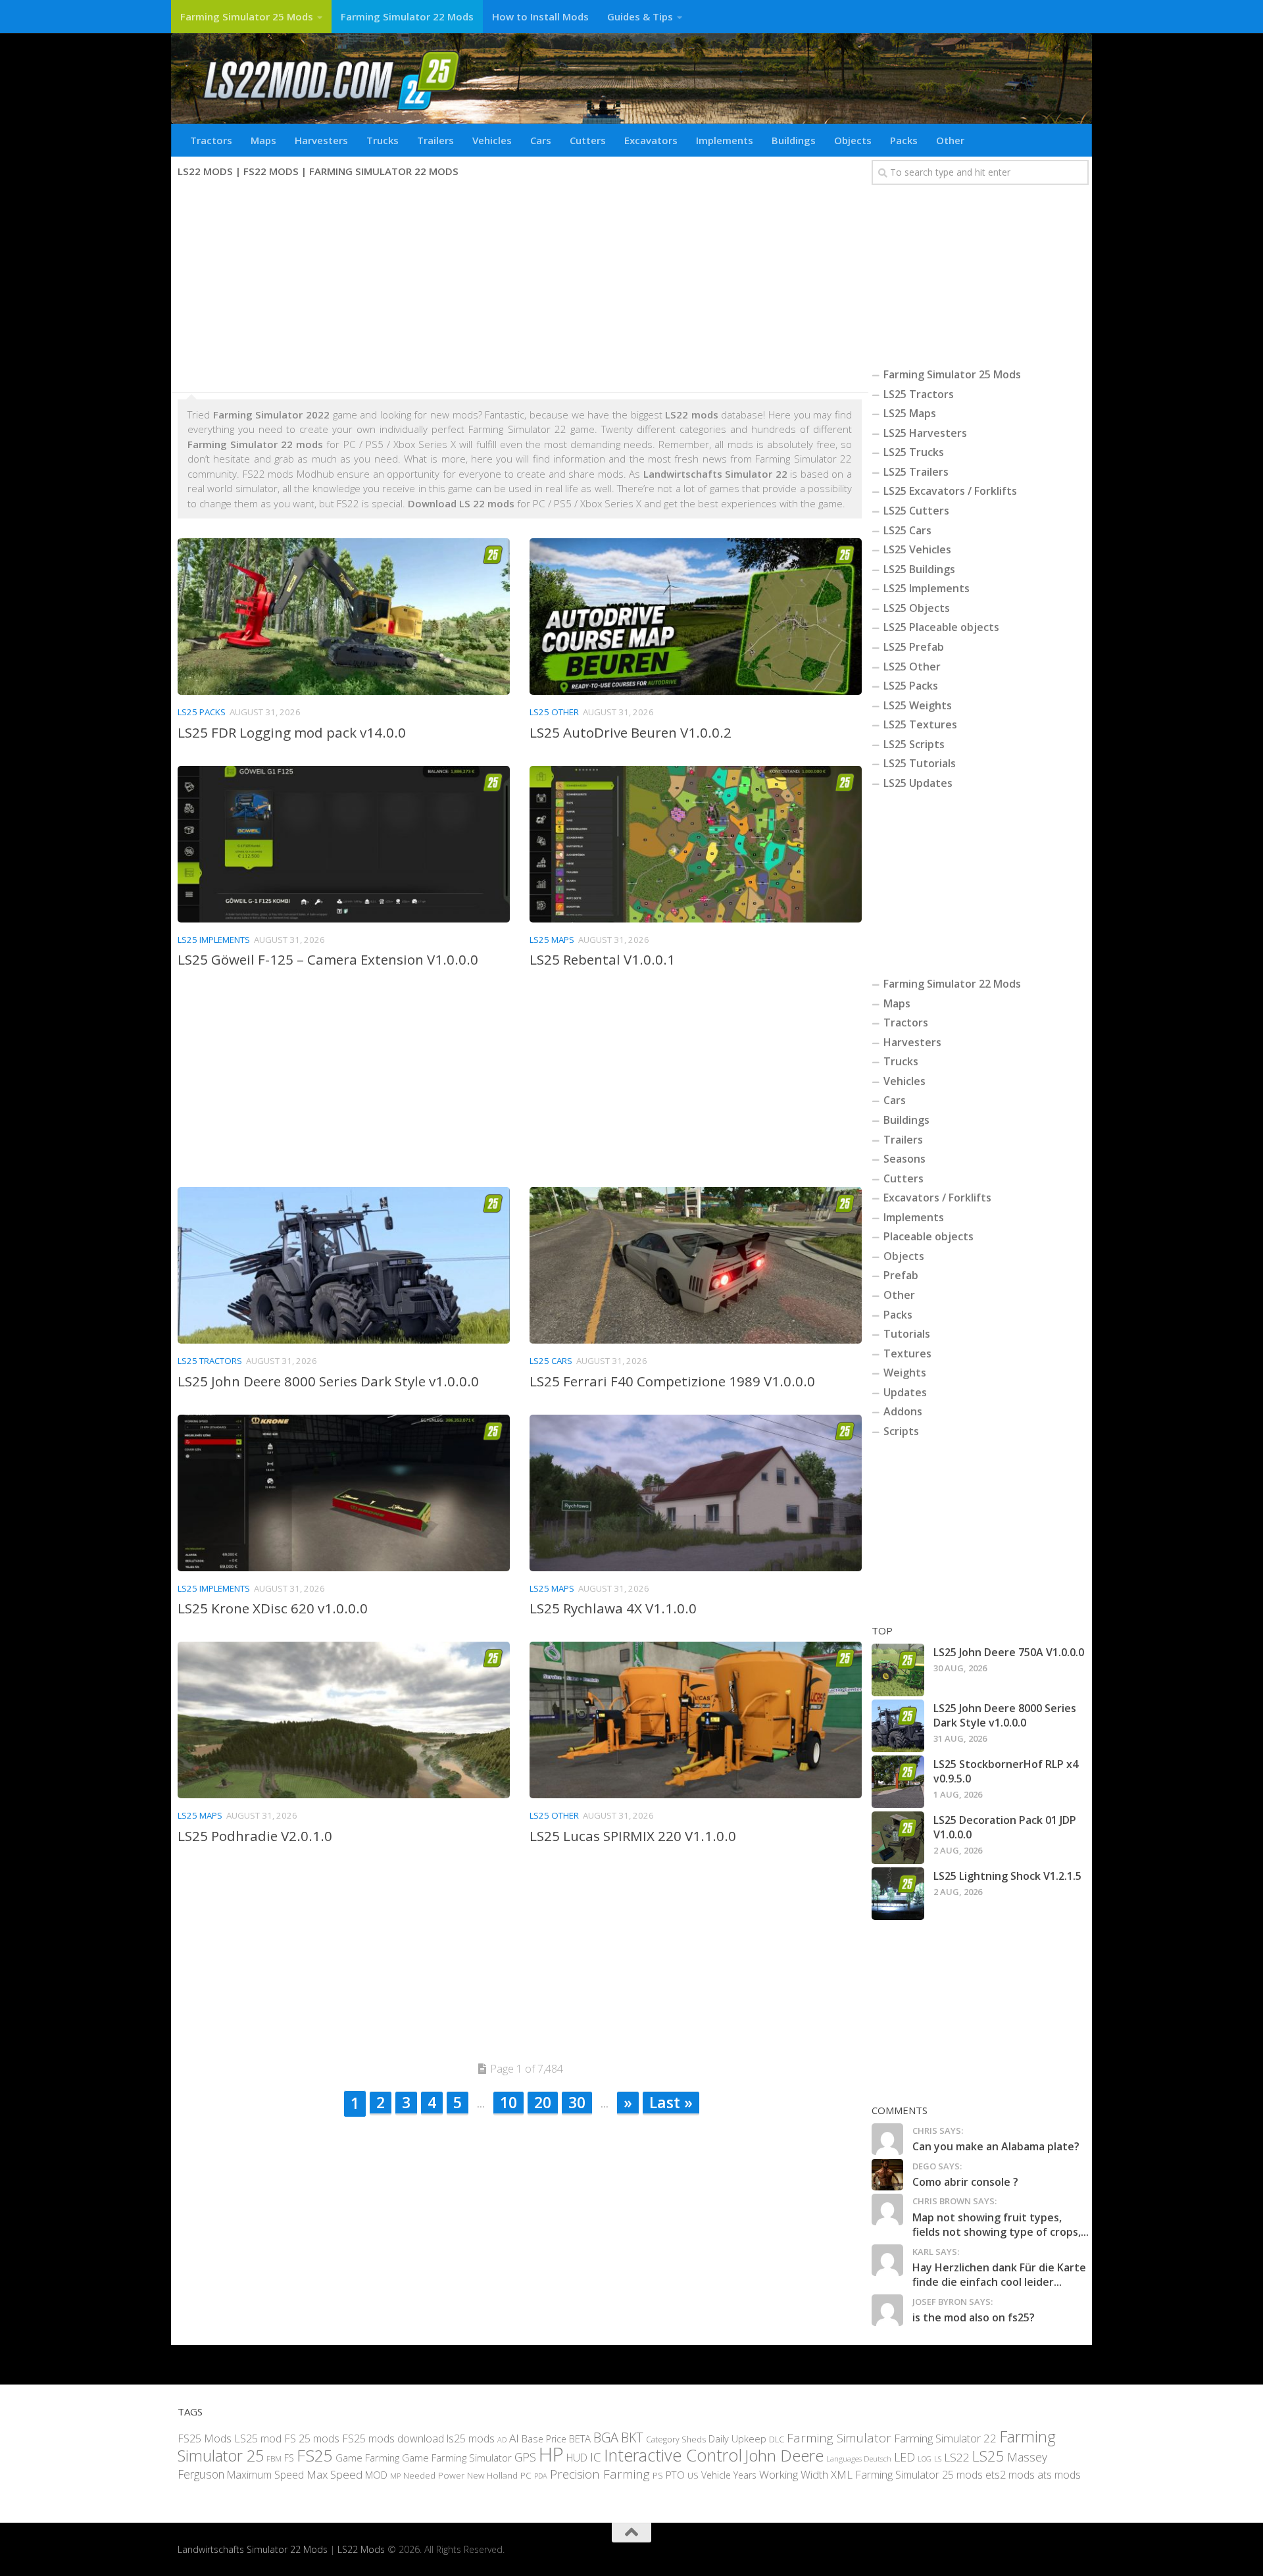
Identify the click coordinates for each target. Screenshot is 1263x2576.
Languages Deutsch (859, 2459)
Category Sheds (676, 2439)
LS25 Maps (552, 940)
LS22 (957, 2457)
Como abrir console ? (965, 2182)
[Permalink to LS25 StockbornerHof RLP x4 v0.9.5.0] (898, 1782)
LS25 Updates (918, 783)
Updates (905, 1392)
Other (950, 140)
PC (526, 2474)
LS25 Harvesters (925, 433)
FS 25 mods (312, 2438)
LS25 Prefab (914, 647)
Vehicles (492, 140)
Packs (904, 140)
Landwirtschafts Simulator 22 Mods (253, 2549)
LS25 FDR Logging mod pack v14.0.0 (292, 732)
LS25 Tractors (210, 1361)
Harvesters (321, 140)
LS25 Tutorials (920, 763)
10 (508, 2102)
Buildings (794, 140)
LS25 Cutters (916, 511)
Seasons (904, 1159)
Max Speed (334, 2474)
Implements (725, 140)
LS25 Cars (551, 1361)
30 (577, 2102)
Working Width (794, 2474)
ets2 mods (1010, 2474)
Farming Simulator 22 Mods (407, 16)
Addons (903, 1411)
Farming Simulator (839, 2437)
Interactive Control (673, 2455)
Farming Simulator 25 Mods (247, 16)
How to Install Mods (540, 16)
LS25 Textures (920, 724)
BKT (632, 2437)
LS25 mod (258, 2438)
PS (658, 2475)
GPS (525, 2457)
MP (395, 2475)
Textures (907, 1353)
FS (289, 2458)
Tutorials (907, 1334)
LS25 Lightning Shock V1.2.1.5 (1007, 1876)
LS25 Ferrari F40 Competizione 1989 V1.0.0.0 (672, 1381)
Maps (263, 140)
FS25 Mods (205, 2438)
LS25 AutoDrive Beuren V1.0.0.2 (631, 732)
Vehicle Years (729, 2474)
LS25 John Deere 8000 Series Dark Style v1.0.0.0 (328, 1381)
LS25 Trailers (916, 472)
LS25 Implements (214, 940)
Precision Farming (600, 2473)
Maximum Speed (265, 2474)
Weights (905, 1373)
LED (904, 2457)
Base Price (544, 2438)
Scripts (901, 1431)
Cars (541, 140)
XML (842, 2474)
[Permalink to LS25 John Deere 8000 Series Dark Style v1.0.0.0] (898, 1726)
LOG (925, 2459)
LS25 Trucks (914, 452)
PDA (541, 2475)
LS (938, 2459)
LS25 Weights (918, 705)
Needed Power (434, 2474)
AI (514, 2437)
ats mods (1059, 2474)
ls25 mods (471, 2438)
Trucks (383, 140)
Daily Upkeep (737, 2438)
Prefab (901, 1275)
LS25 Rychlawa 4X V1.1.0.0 (613, 1608)
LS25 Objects (917, 608)
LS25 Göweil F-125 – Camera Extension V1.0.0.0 (328, 959)
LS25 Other (554, 712)
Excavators (651, 140)
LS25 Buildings (919, 569)
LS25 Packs (202, 712)
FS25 (315, 2455)
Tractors (211, 140)
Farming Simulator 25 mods (919, 2474)
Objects (853, 140)
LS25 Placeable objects (941, 627)
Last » (671, 2102)
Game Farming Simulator (457, 2458)
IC (596, 2457)
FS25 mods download (393, 2438)
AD (502, 2439)
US (693, 2475)
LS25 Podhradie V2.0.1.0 (255, 1836)
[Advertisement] (520, 287)
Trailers (435, 140)
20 (543, 2102)
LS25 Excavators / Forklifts (950, 491)
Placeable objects (929, 1236)
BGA (606, 2437)
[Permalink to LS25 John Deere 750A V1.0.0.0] (898, 1670)
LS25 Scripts (914, 744)
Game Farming (367, 2458)
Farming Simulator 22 (945, 2437)
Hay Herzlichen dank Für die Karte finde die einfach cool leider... (999, 2275)
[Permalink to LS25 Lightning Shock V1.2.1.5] (898, 1894)
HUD (577, 2458)
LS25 (988, 2456)
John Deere (784, 2455)
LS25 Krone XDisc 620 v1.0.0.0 (273, 1608)
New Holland (492, 2475)
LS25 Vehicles (917, 549)
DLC (777, 2438)
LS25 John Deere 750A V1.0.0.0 (1009, 1652)
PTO (675, 2474)
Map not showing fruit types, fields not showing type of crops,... (1001, 2225)
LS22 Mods (361, 2549)
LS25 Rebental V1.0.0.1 (602, 959)
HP (551, 2454)
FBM (274, 2458)
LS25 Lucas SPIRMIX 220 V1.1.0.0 (633, 1836)
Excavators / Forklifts (937, 1198)
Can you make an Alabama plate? (996, 2146)
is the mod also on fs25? (974, 2317)
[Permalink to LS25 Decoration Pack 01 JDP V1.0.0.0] (898, 1838)
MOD (376, 2474)
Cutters (588, 140)
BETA (580, 2438)
